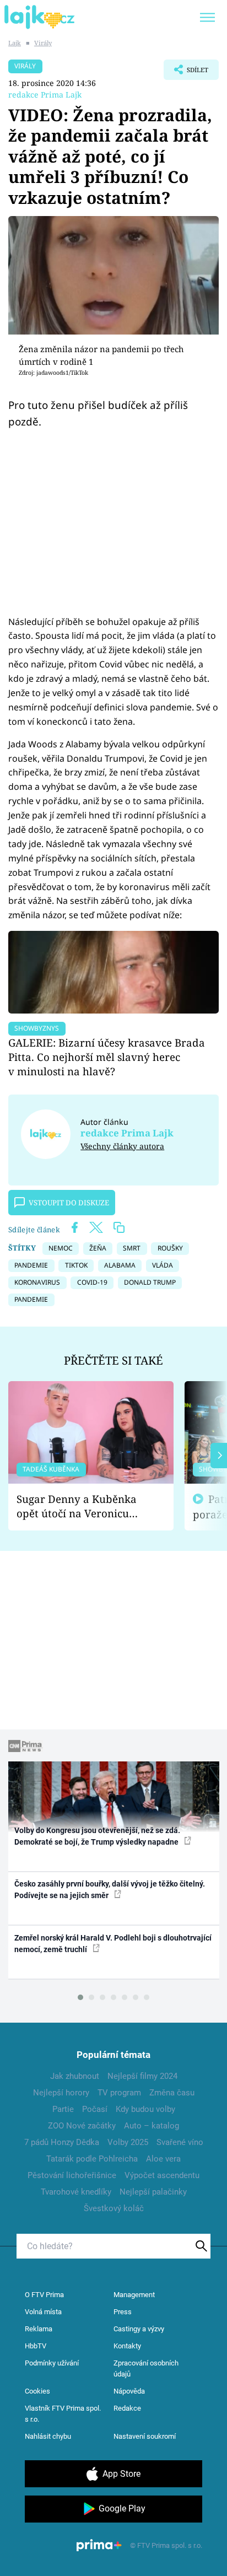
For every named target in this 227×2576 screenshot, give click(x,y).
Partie (63, 2109)
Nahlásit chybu (48, 2436)
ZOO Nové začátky (82, 2126)
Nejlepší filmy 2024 (142, 2076)
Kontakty (127, 2346)
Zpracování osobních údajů (146, 2368)
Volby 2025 (128, 2142)
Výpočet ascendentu (162, 2175)
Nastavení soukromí (145, 2436)
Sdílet (186, 73)
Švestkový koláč (114, 2208)
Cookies (37, 2391)
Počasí (95, 2109)
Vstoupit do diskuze (69, 1203)
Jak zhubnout (75, 2076)
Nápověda (129, 2391)
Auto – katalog (152, 2126)
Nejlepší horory (61, 2093)
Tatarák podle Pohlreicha (92, 2159)
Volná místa (43, 2312)
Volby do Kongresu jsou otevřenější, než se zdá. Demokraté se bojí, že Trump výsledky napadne (97, 1836)
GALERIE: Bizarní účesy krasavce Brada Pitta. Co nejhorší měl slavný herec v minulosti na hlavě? (107, 1057)
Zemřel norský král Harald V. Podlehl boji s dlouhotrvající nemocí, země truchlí (113, 1944)
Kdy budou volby (145, 2109)
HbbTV (36, 2346)
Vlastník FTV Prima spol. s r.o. (63, 2414)
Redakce (127, 2408)
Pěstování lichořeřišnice (72, 2175)
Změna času (172, 2093)
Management (134, 2295)
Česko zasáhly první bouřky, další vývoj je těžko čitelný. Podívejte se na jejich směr (110, 1890)
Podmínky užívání (52, 2363)
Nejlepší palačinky (153, 2192)
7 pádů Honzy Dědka (62, 2142)
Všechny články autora (122, 1146)
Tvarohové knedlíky (76, 2192)
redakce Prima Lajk (45, 95)
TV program (119, 2093)
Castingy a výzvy (139, 2329)
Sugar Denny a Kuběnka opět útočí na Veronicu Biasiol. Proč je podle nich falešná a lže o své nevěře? (82, 1507)
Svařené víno (180, 2142)
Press (123, 2312)
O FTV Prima (44, 2295)
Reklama (39, 2329)
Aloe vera (163, 2159)
